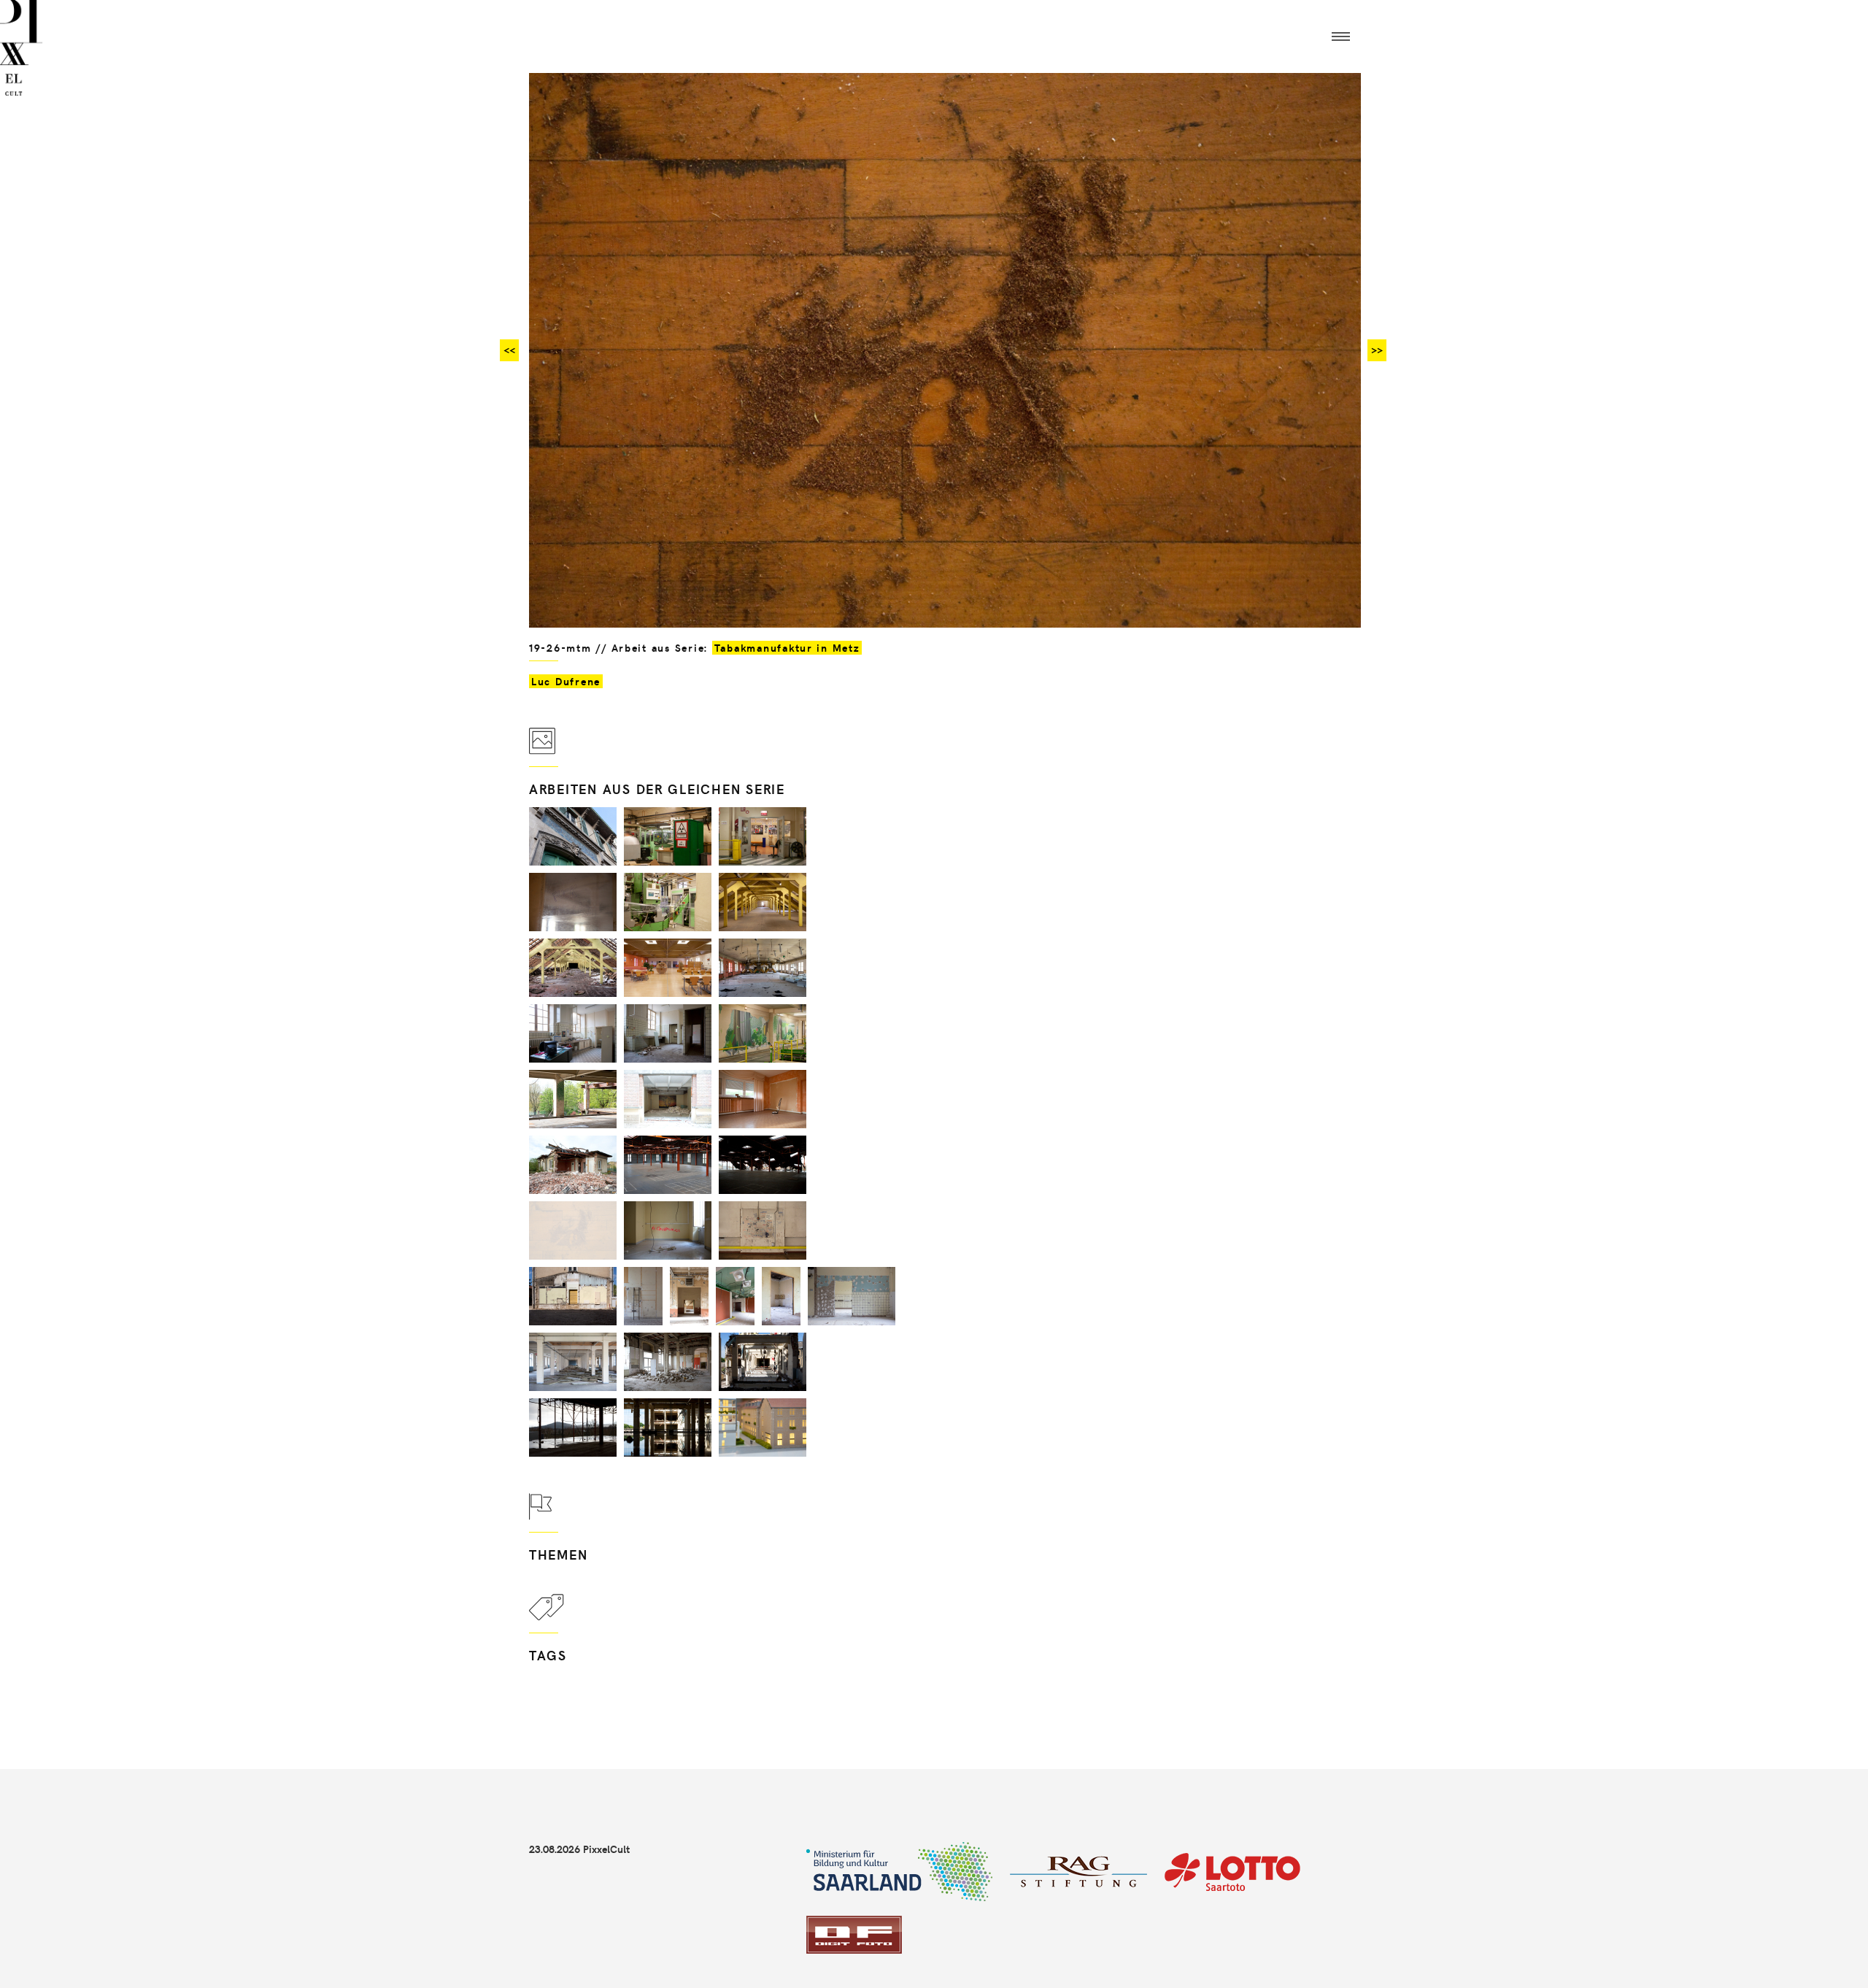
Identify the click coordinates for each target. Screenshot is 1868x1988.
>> (1377, 350)
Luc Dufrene (566, 681)
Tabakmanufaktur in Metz (787, 648)
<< (509, 350)
